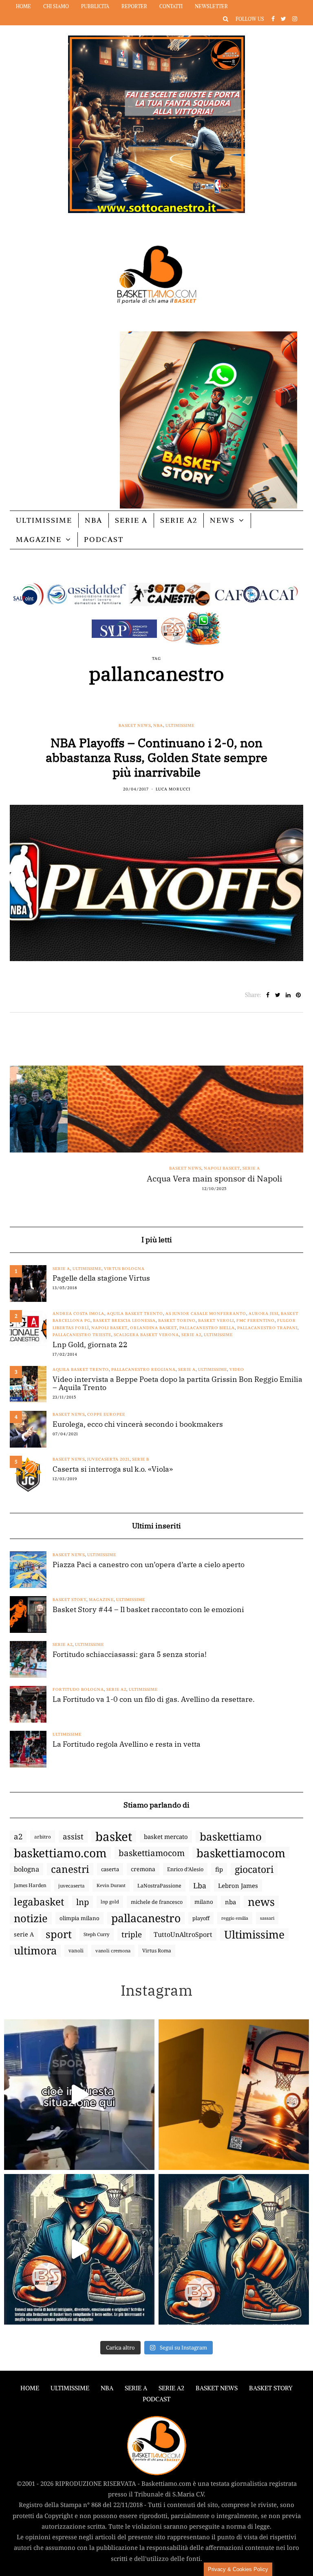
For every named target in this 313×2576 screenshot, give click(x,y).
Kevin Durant (111, 1885)
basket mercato (166, 1837)
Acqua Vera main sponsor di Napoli (156, 1179)
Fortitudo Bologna (78, 1689)
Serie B (141, 1459)
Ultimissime (44, 520)
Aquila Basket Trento (135, 1314)
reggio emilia (235, 1918)
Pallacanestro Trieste (82, 1335)
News (222, 520)
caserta (110, 1869)
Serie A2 (179, 520)
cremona (143, 1869)
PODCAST (104, 539)
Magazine (39, 539)
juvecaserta (72, 1885)
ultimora (35, 1951)
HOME (30, 2388)
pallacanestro (146, 1918)
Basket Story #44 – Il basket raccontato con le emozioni (148, 1610)
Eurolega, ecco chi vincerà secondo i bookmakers (138, 1424)
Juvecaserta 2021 (108, 1459)
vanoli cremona (113, 1951)
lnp (83, 1902)
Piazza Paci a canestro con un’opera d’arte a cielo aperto (149, 1565)
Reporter (134, 6)
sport (59, 1934)
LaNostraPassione (159, 1885)
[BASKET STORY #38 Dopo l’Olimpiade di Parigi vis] (234, 2095)
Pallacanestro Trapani (267, 1328)
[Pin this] (298, 995)
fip (219, 1869)
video (237, 1369)
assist (73, 1837)
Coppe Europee (106, 1414)
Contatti (171, 6)
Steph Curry (97, 1934)
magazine (101, 1600)
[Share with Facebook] (268, 995)
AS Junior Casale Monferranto (206, 1314)
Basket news (135, 725)
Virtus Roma (157, 1951)
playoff (201, 1918)
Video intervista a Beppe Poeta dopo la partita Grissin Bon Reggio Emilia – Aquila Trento (177, 1383)
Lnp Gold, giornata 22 (90, 1345)
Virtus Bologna (124, 1269)
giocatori (254, 1869)
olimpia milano (79, 1918)
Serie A (131, 520)
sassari (267, 1918)
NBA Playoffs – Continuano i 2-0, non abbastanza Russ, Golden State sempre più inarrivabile (156, 757)
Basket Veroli (216, 1320)
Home (23, 6)
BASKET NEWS (217, 2388)
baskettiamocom (152, 1853)
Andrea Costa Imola (78, 1314)
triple (132, 1934)
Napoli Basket (164, 1168)
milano (204, 1902)
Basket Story (69, 1600)
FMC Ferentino (256, 1320)
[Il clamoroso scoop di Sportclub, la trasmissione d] (79, 2095)
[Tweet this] (278, 995)
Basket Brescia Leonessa (124, 1320)
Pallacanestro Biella (207, 1328)
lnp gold (110, 1902)
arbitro (43, 1837)
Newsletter (211, 6)
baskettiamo (231, 1837)
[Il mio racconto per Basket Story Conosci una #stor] (79, 2249)
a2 (18, 1836)
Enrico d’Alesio (185, 1869)
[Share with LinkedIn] (288, 995)
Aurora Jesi (263, 1314)
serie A (24, 1934)
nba (230, 1902)
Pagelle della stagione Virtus (101, 1278)
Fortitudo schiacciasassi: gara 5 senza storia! (130, 1654)
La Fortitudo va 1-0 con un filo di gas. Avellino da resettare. (154, 1699)
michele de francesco (157, 1902)
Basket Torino (177, 1320)
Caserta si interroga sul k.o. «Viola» (113, 1469)
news (261, 1902)
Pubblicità (95, 6)
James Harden (30, 1885)
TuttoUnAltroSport (183, 1934)
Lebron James (238, 1885)
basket (114, 1837)
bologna (26, 1869)
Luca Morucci (173, 789)
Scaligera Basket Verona (146, 1335)
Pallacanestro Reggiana (143, 1369)
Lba (200, 1885)
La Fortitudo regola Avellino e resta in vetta (127, 1744)
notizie (31, 1918)
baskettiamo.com (60, 1853)
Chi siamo (56, 6)
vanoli (76, 1951)
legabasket (39, 1902)
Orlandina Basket (153, 1328)
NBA (94, 520)
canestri (70, 1869)
